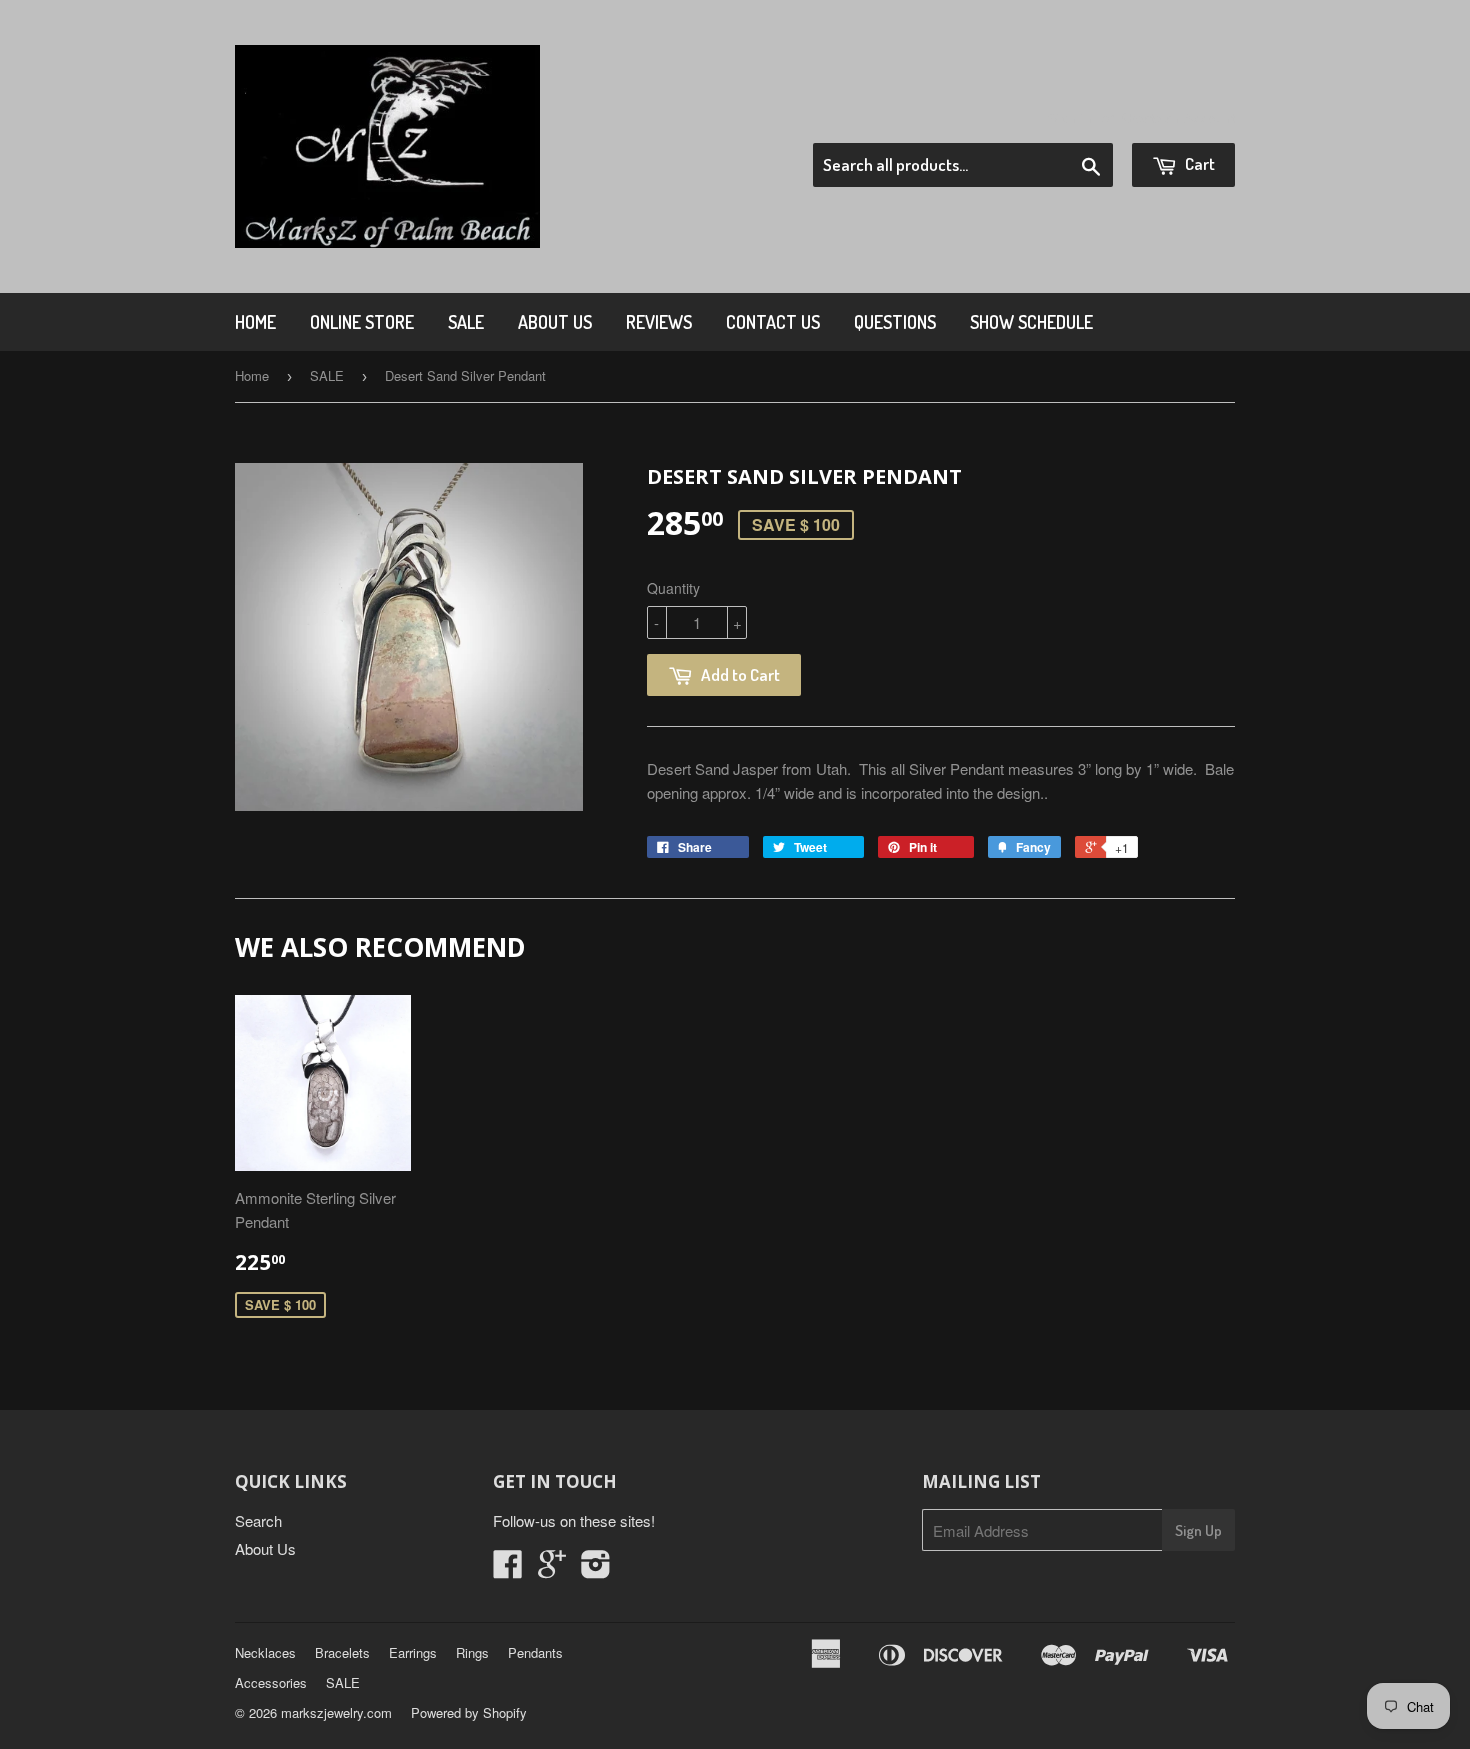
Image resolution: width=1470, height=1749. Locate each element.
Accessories (271, 1682)
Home (255, 322)
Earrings (413, 1652)
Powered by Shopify (469, 1712)
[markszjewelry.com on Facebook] (508, 1569)
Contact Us (773, 322)
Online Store (362, 322)
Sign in (1070, 118)
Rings (472, 1652)
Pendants (535, 1652)
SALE (466, 322)
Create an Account (1178, 118)
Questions (895, 322)
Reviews (659, 322)
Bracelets (342, 1652)
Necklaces (265, 1652)
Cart (1198, 163)
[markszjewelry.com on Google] (552, 1569)
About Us (555, 322)
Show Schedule (1031, 322)
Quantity (673, 588)
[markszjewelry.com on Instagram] (596, 1569)
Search (258, 1520)
